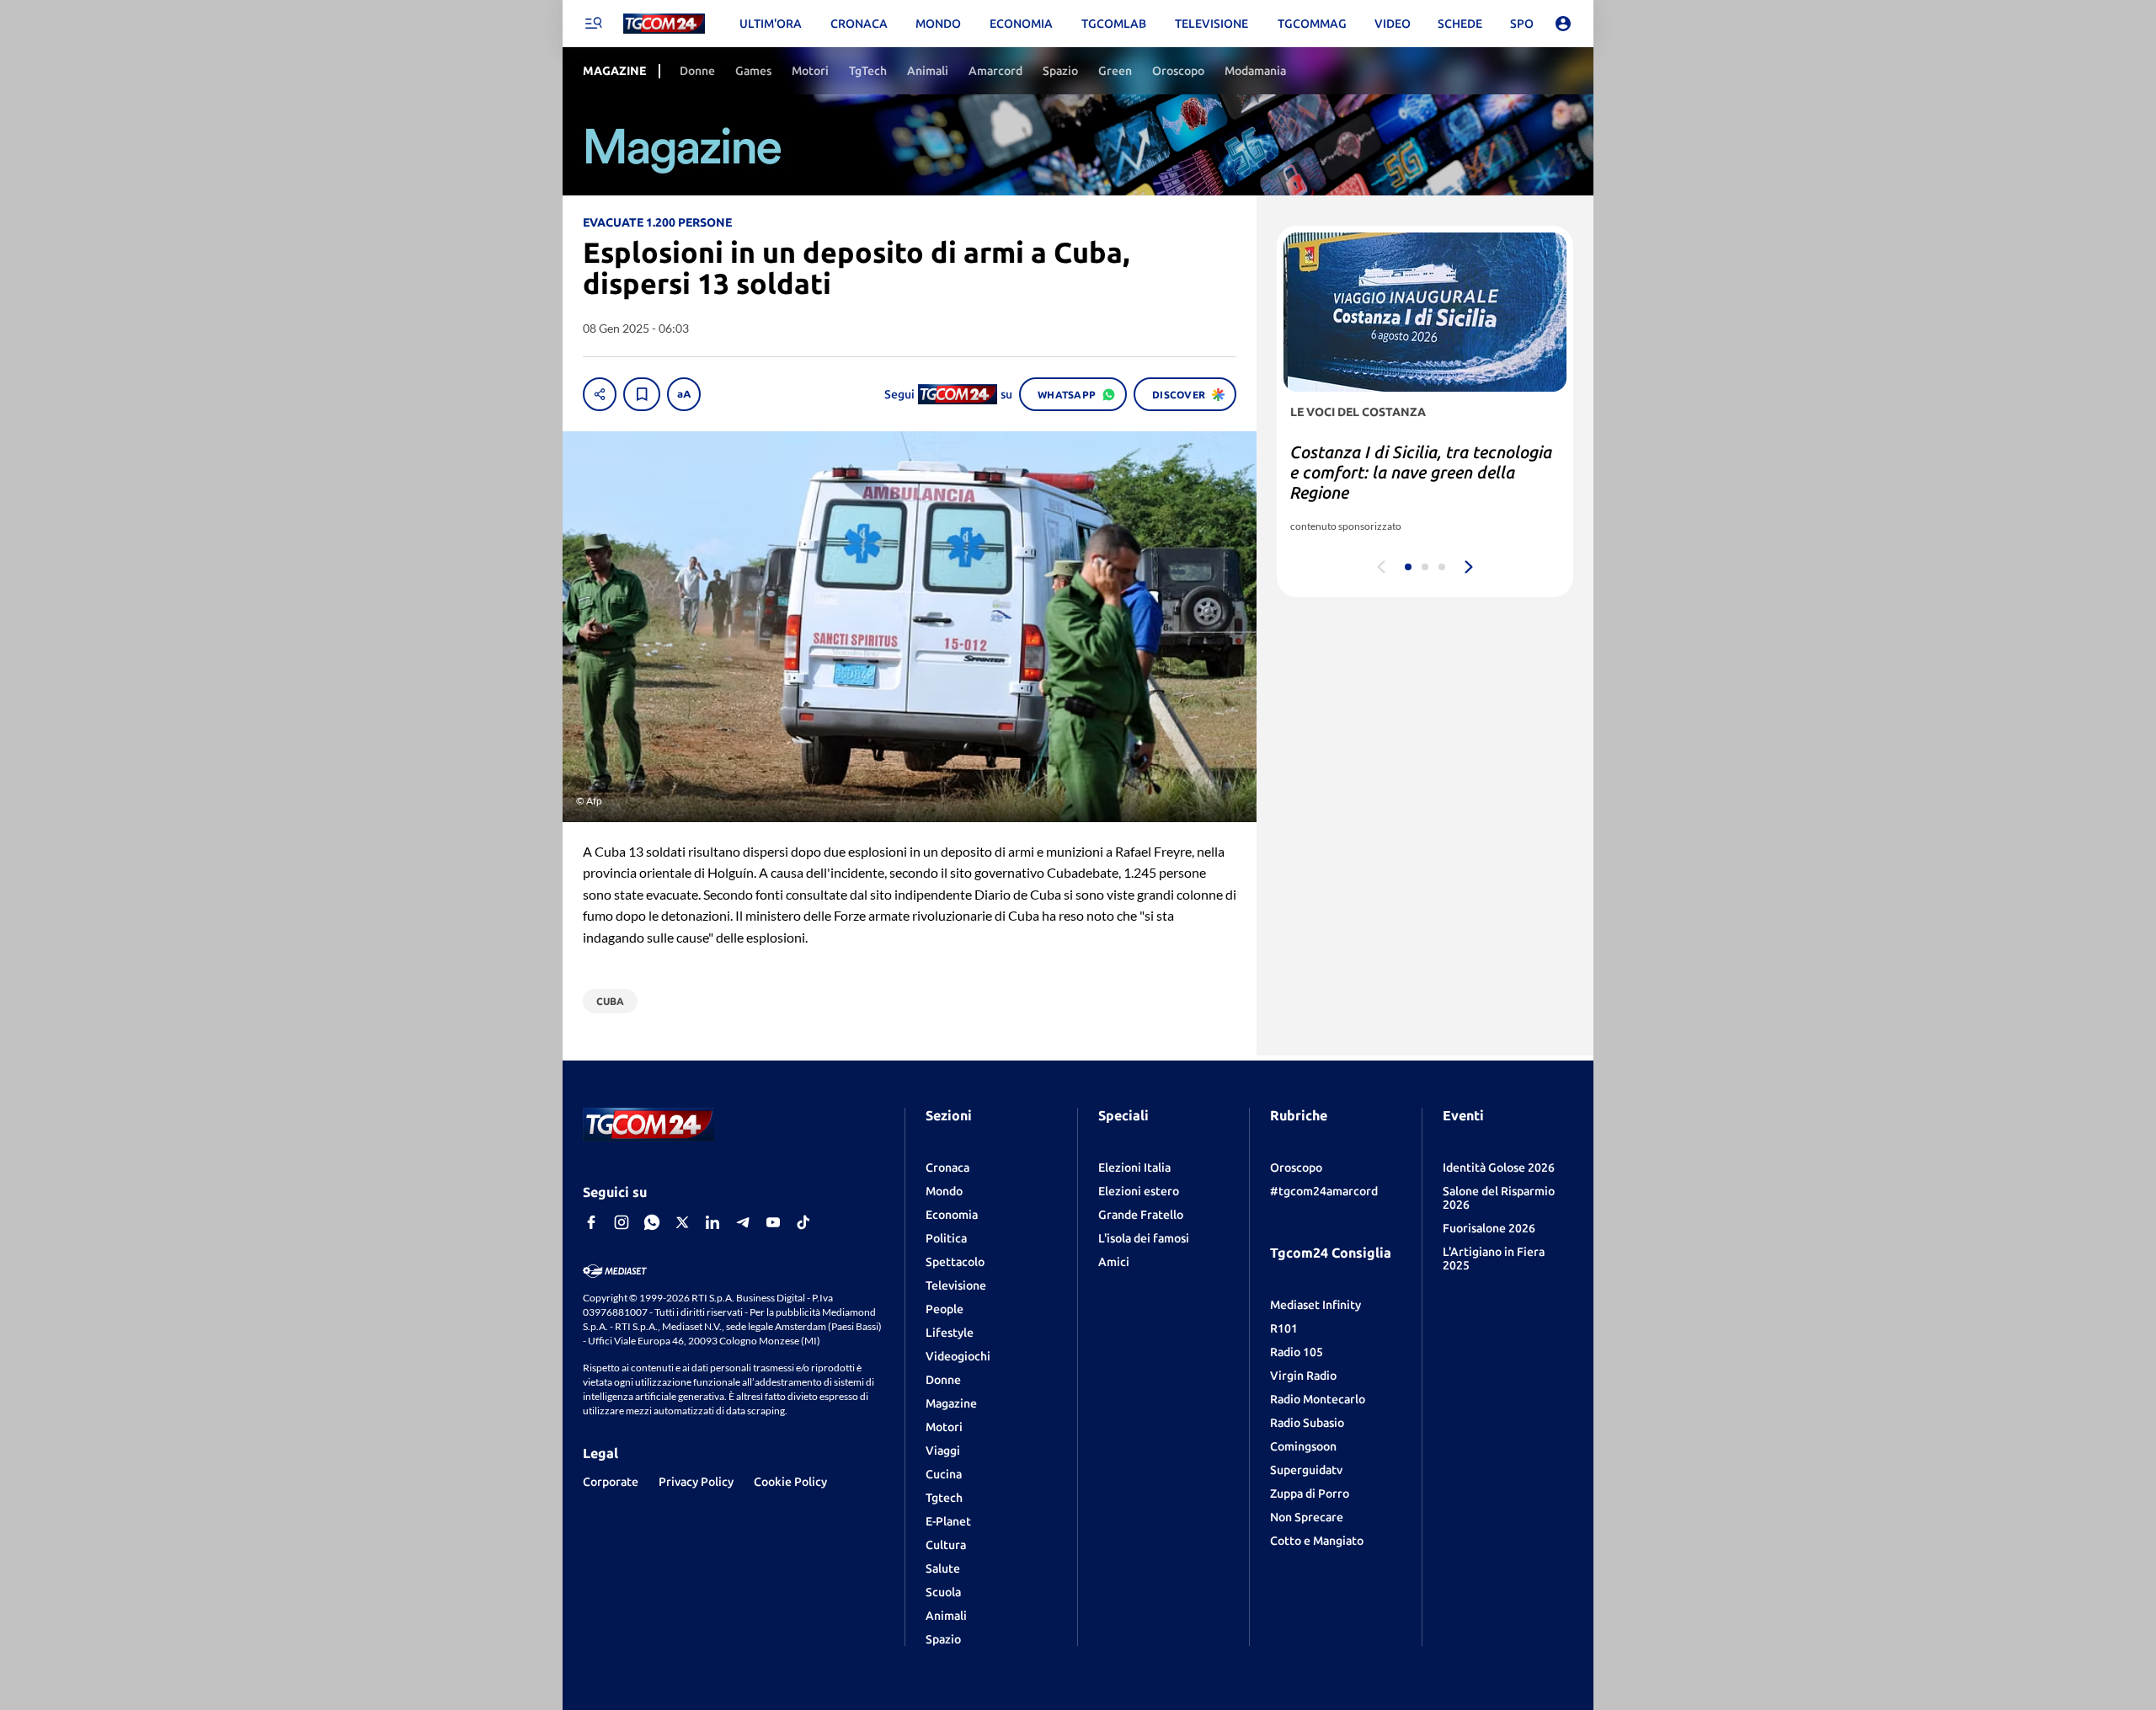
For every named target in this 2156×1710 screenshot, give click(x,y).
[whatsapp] (652, 1222)
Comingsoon (1303, 1446)
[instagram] (622, 1222)
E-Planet (948, 1521)
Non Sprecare (1307, 1517)
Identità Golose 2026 (1499, 1168)
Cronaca (947, 1168)
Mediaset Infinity (1315, 1305)
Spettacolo (955, 1262)
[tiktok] (803, 1222)
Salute (943, 1568)
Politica (946, 1238)
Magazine (951, 1403)
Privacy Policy (696, 1482)
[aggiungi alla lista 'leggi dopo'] (642, 394)
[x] (682, 1222)
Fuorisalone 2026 (1489, 1228)
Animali (946, 1616)
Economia (952, 1215)
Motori (944, 1427)
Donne (943, 1380)
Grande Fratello (1141, 1215)
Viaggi (943, 1451)
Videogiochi (958, 1356)
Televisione (956, 1285)
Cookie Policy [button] (790, 1482)
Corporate (611, 1482)
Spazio (943, 1639)
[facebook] (591, 1222)
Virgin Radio (1303, 1376)
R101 (1284, 1328)
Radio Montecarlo (1318, 1399)
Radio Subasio (1307, 1423)
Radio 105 (1297, 1352)
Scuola (943, 1592)
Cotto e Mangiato (1317, 1541)
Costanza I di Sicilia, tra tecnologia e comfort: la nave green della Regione (1421, 472)
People (945, 1309)
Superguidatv (1306, 1470)
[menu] (593, 24)
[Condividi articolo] (600, 394)
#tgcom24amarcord (1324, 1191)
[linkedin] (712, 1222)
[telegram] (743, 1222)
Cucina (944, 1474)
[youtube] (773, 1222)
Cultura (946, 1545)
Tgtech (944, 1498)
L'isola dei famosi (1144, 1238)
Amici (1114, 1262)
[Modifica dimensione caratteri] (684, 394)
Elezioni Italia (1134, 1168)
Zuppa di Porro (1310, 1494)
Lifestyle (950, 1333)
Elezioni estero (1139, 1191)
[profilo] (1563, 24)
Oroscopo (1296, 1168)
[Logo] (664, 24)
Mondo (944, 1191)
